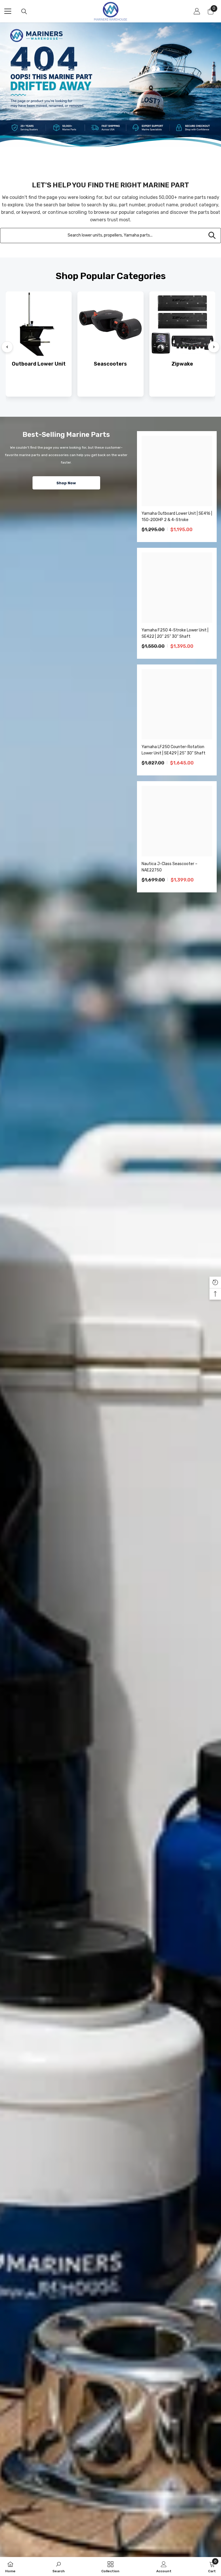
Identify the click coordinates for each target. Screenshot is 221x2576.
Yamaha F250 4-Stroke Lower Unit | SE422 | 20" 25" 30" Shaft (175, 633)
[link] (59, 2567)
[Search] (24, 11)
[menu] (8, 11)
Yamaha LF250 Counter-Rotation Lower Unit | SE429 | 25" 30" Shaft (174, 750)
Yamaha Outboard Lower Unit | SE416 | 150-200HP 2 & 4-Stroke (177, 517)
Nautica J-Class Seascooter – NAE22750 (169, 867)
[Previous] (7, 347)
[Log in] (197, 11)
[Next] (214, 347)
